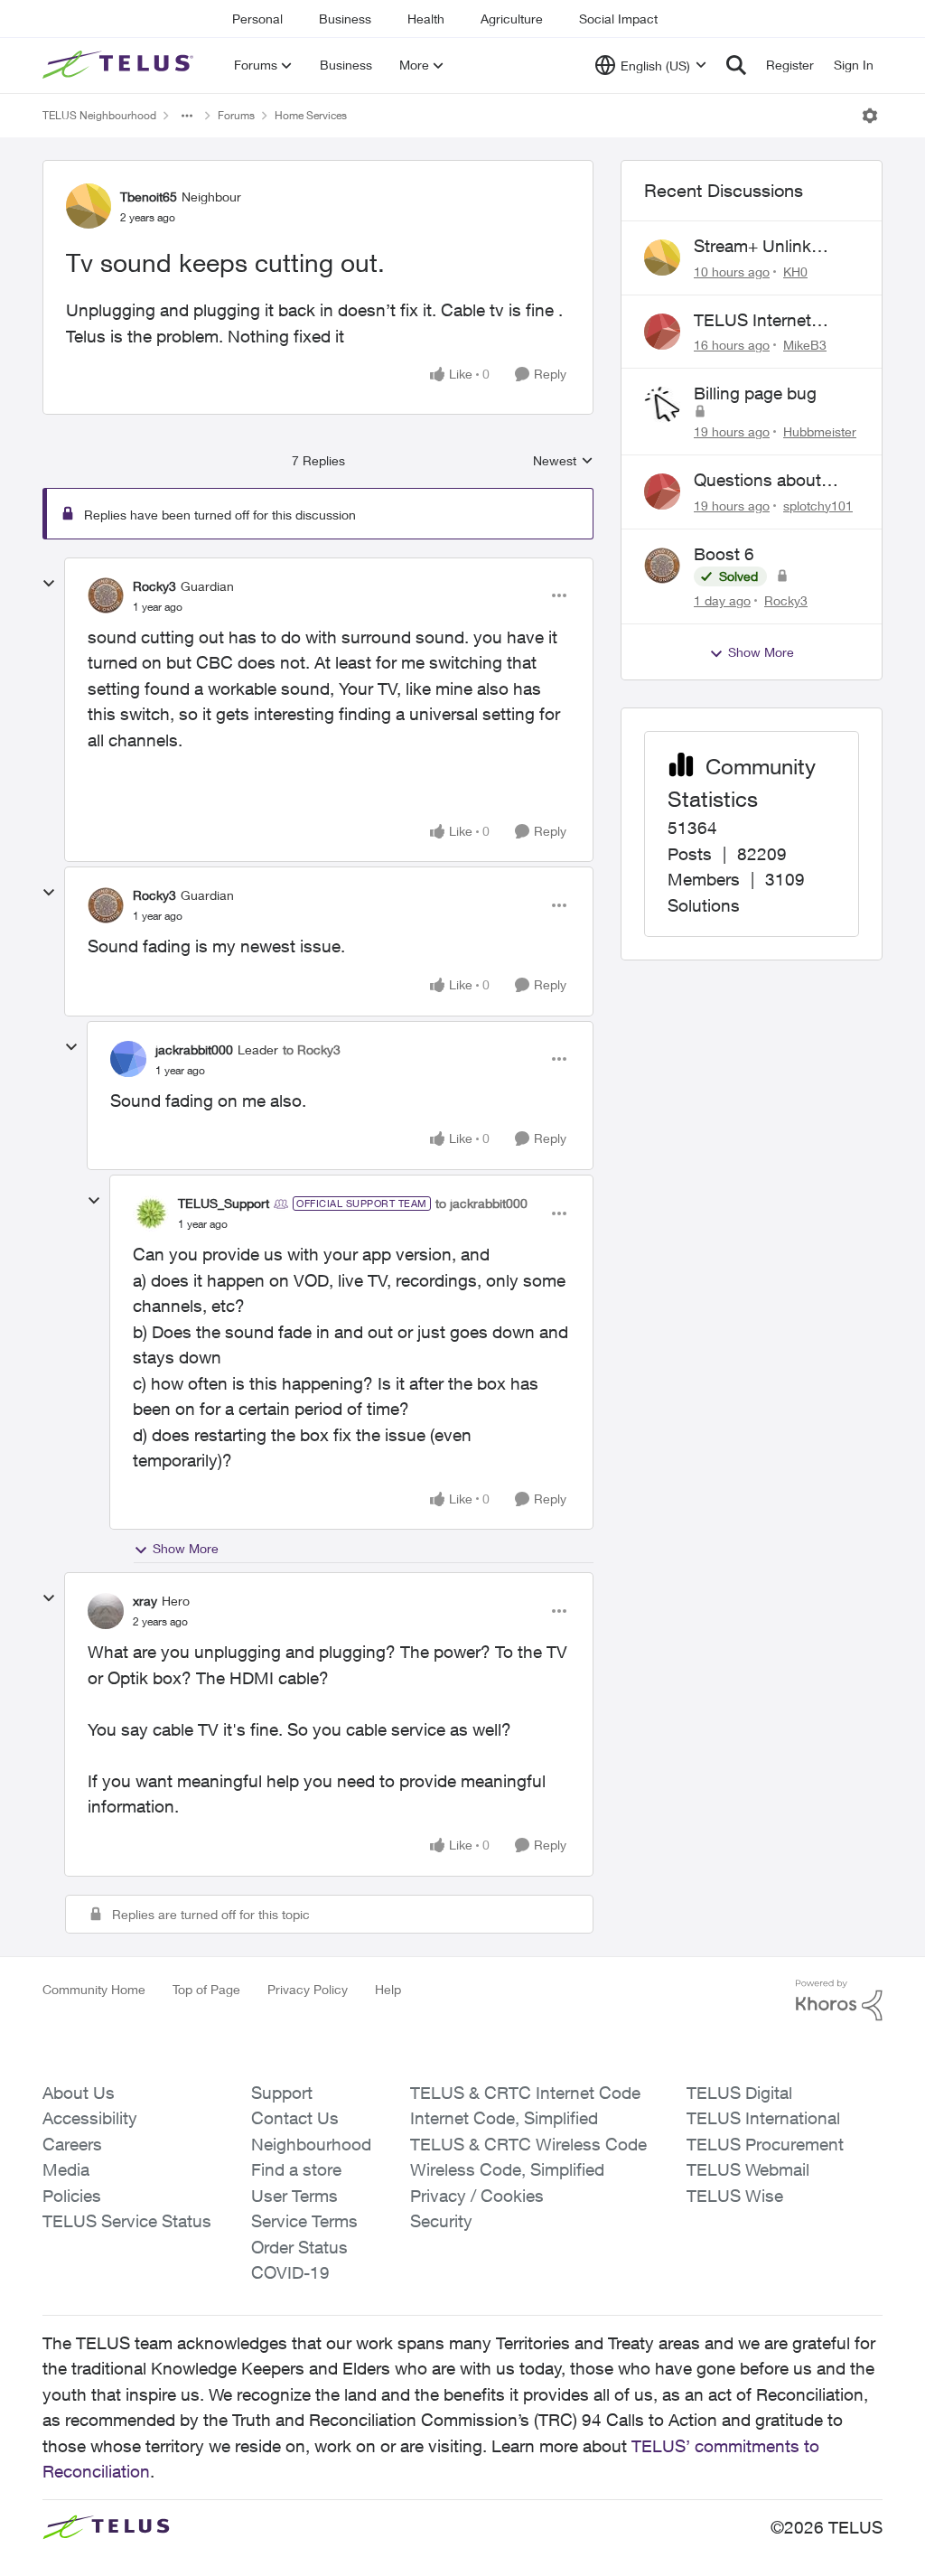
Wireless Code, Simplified (507, 2169)
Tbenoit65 (149, 197)
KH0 (795, 272)
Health (426, 19)
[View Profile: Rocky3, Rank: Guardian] (106, 595)
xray (145, 1601)
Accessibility (90, 2118)
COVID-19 (290, 2272)
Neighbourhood (311, 2144)
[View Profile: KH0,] (662, 258)
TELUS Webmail (748, 2169)
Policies (72, 2196)
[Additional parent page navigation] (187, 116)
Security (441, 2221)
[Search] (736, 65)
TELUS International (763, 2118)
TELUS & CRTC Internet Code (525, 2093)
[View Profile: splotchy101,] (662, 492)
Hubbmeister (820, 431)
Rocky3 (154, 586)
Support (282, 2093)
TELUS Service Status (127, 2221)
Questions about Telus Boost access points (768, 481)
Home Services (311, 115)
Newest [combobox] (563, 461)
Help (388, 1989)
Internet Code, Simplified (504, 2118)
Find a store (296, 2169)
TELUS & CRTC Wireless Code (528, 2144)
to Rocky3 (312, 1049)
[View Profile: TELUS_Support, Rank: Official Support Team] (151, 1213)
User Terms (294, 2196)
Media (66, 2169)
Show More (186, 1548)
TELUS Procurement (765, 2144)
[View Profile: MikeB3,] (662, 332)
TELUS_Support (224, 1203)
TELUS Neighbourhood (99, 115)
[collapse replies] (49, 584)
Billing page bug (755, 393)
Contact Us (295, 2118)
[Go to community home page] (120, 65)
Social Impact (618, 19)
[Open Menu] (870, 116)
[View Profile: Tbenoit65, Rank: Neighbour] (89, 206)
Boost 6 (724, 554)
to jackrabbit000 (481, 1203)
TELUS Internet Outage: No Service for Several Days (768, 321)
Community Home (94, 1989)
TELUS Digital (739, 2093)
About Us (79, 2093)
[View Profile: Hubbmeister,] (662, 405)
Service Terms (304, 2221)
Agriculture (512, 19)
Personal (257, 19)
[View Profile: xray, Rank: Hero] (106, 1611)
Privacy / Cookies (477, 2196)
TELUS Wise (735, 2196)
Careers (72, 2144)
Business (345, 19)
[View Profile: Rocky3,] (662, 566)
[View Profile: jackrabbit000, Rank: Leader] (128, 1059)
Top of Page (206, 1989)
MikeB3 (805, 345)
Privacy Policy (308, 1989)
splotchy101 (818, 506)
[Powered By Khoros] (839, 2000)
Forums (236, 115)
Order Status (299, 2247)
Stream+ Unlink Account (752, 247)
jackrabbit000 (194, 1049)
